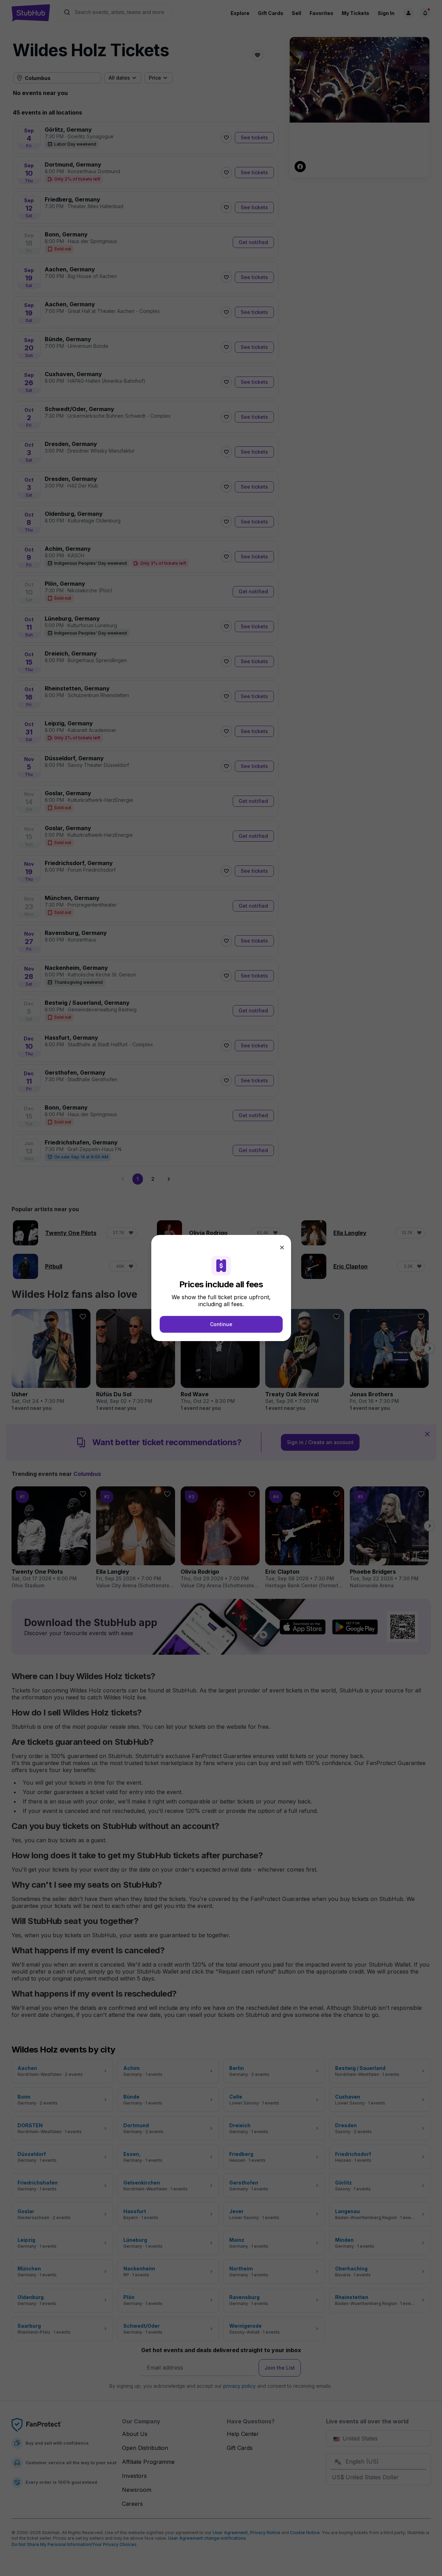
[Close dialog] (282, 1247)
